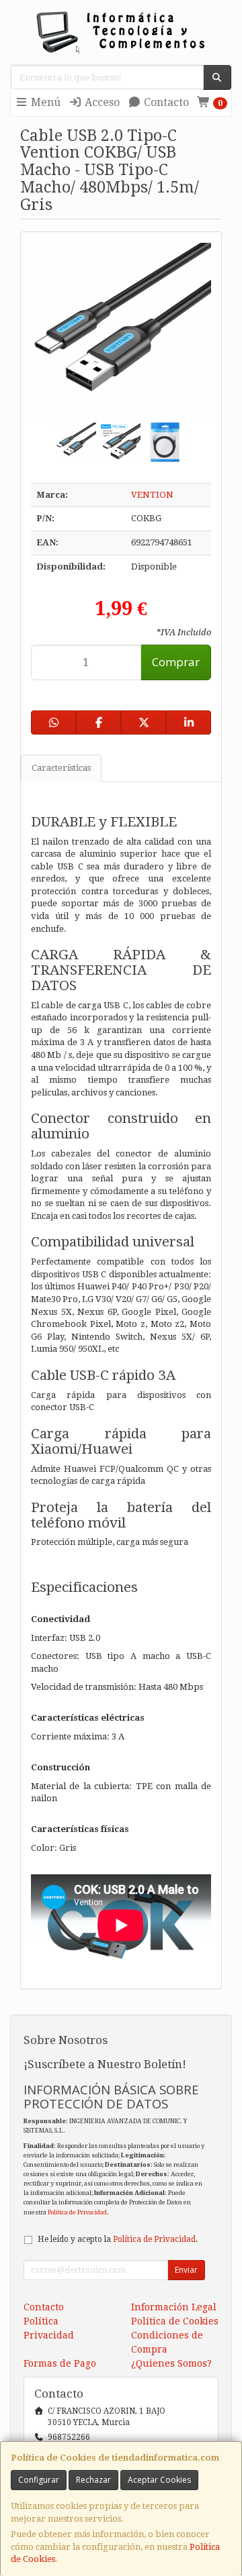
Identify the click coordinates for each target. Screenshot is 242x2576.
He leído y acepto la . (118, 2239)
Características (61, 768)
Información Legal (174, 2307)
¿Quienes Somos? (171, 2363)
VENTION (152, 495)
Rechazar (93, 2480)
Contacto (165, 102)
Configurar (39, 2480)
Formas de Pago (60, 2363)
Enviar (186, 2270)
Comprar (176, 662)
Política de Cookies (175, 2321)
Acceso (101, 102)
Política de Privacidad (77, 2212)
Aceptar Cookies (159, 2480)
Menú (44, 102)
